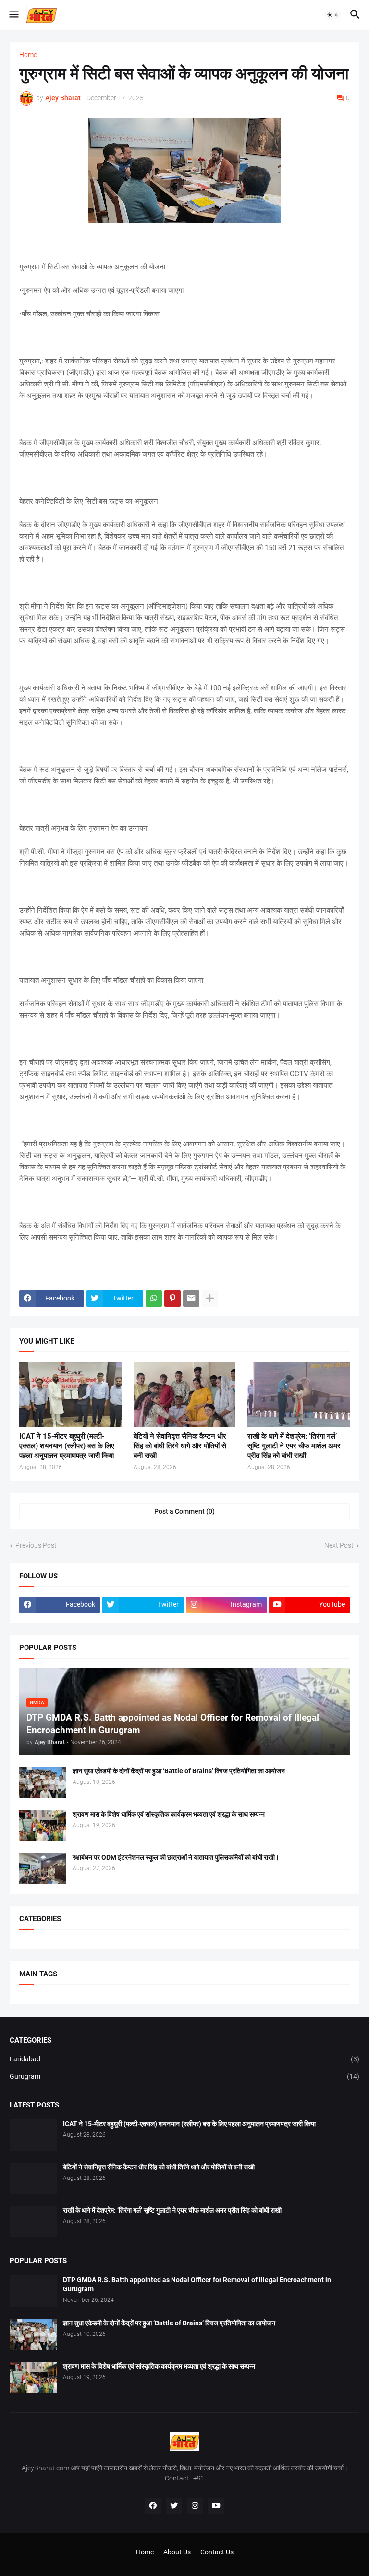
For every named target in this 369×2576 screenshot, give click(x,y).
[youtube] (216, 2506)
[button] (13, 15)
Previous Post (36, 1545)
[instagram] (195, 2506)
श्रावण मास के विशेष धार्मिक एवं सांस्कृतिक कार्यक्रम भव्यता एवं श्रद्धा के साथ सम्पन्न (169, 1814)
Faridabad (184, 2059)
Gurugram (184, 2076)
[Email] (191, 1299)
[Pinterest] (172, 1299)
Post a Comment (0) (184, 1511)
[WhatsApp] (154, 1299)
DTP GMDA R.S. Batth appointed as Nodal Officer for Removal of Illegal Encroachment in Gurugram (197, 2284)
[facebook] (153, 2506)
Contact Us (217, 2552)
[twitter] (174, 2506)
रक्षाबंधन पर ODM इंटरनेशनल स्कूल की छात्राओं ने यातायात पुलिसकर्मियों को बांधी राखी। (176, 1857)
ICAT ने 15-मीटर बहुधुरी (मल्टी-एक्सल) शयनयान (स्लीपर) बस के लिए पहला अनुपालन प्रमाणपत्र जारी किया (67, 1446)
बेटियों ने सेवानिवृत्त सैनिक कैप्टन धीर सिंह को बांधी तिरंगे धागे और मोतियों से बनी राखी (180, 1446)
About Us (177, 2552)
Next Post (339, 1545)
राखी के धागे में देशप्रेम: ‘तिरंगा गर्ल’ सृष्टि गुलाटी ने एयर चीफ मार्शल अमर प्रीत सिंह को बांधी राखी (294, 1446)
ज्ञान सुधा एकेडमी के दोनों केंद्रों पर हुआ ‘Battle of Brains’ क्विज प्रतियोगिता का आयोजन (179, 1771)
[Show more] (210, 1299)
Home (28, 55)
